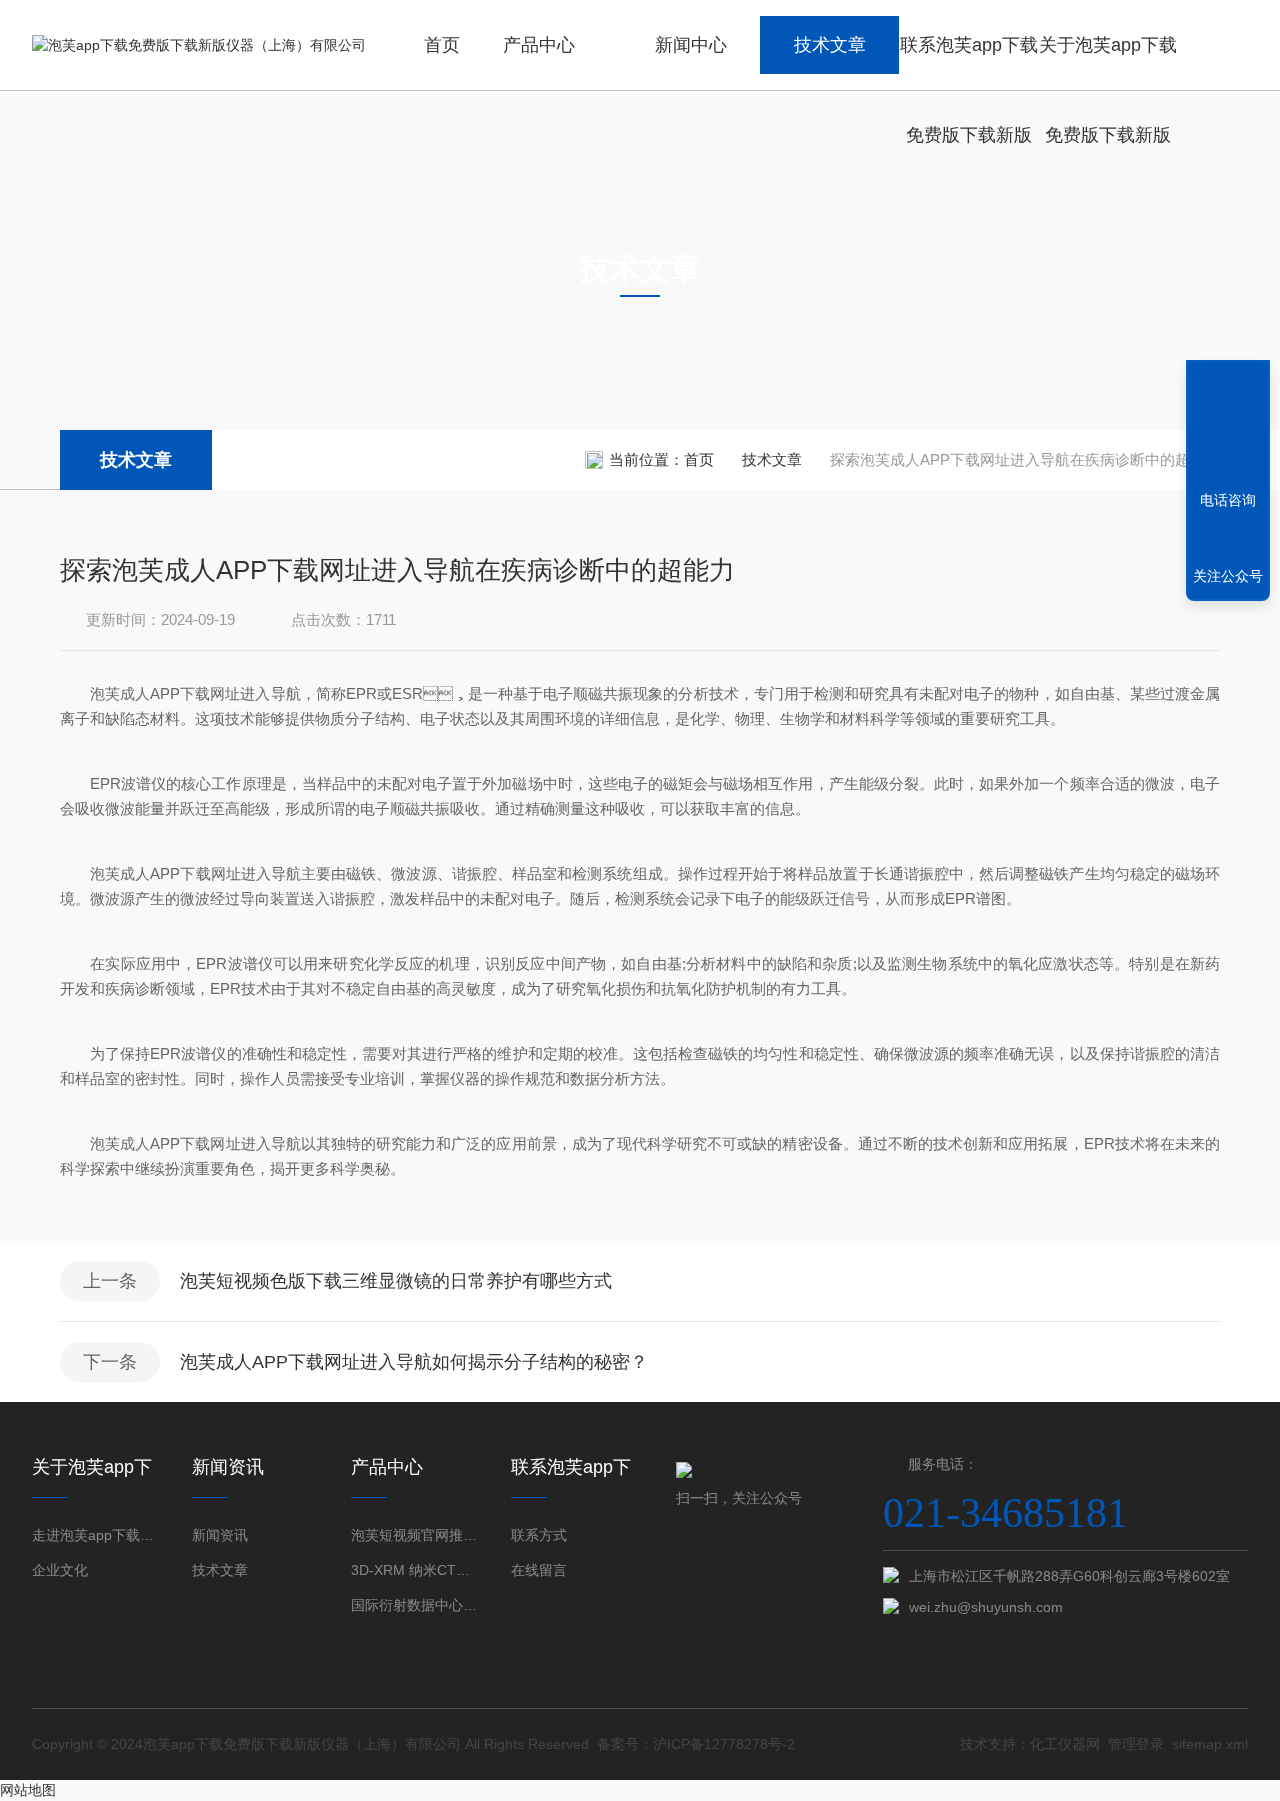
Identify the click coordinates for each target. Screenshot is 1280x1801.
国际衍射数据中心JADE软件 (415, 1605)
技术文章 (830, 45)
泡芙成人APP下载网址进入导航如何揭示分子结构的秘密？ (414, 1362)
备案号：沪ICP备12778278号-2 (696, 1744)
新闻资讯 (220, 1535)
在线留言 (539, 1570)
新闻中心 (691, 45)
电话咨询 (1228, 500)
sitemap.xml (1210, 1744)
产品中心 (539, 45)
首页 (442, 45)
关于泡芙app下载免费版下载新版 (1108, 62)
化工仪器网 (1065, 1744)
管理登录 (1136, 1744)
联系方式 (539, 1535)
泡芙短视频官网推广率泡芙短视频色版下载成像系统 (415, 1535)
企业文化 (60, 1570)
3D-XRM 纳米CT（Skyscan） (415, 1570)
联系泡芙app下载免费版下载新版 (969, 62)
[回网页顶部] (1228, 427)
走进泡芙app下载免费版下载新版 (96, 1535)
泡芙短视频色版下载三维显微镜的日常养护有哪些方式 (396, 1281)
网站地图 (28, 1790)
